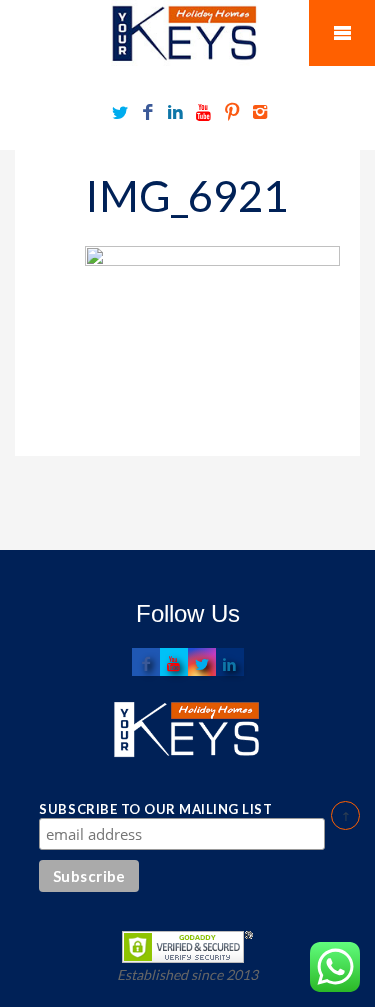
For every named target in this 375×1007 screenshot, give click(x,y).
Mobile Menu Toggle (342, 33)
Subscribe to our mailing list (155, 809)
